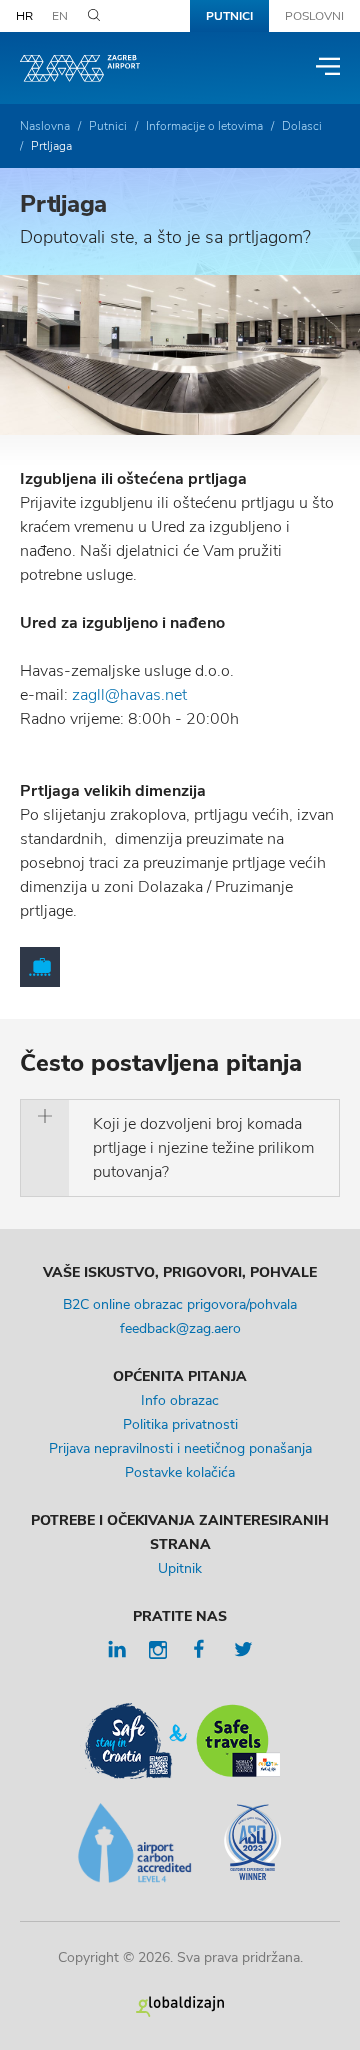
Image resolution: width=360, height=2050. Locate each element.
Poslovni (314, 16)
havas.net (153, 695)
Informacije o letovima (204, 126)
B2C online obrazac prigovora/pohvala (180, 1304)
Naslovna (45, 126)
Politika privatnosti (180, 1424)
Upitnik (180, 1568)
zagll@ (96, 695)
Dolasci (302, 126)
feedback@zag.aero (180, 1328)
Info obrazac (180, 1400)
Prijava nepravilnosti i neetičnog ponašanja (180, 1448)
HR (24, 16)
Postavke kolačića (180, 1472)
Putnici (229, 16)
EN (60, 16)
